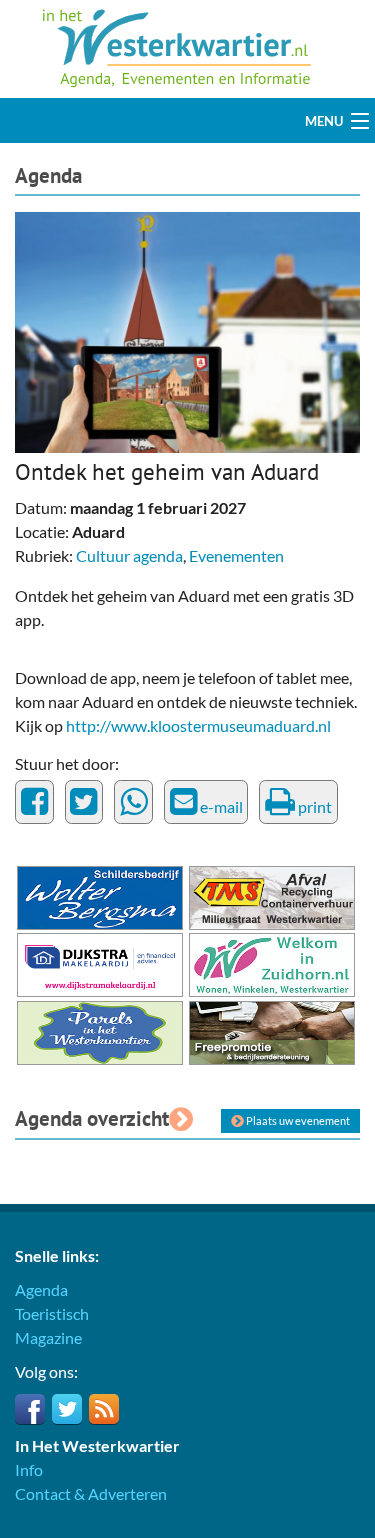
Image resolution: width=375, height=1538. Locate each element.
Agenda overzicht (92, 1118)
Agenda (48, 175)
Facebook (30, 1409)
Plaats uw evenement (297, 1120)
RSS (104, 1409)
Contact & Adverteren (91, 1493)
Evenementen (236, 555)
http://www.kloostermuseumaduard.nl (198, 725)
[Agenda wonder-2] (187, 330)
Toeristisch (52, 1313)
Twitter (67, 1409)
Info (29, 1469)
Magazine (48, 1337)
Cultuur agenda (129, 555)
